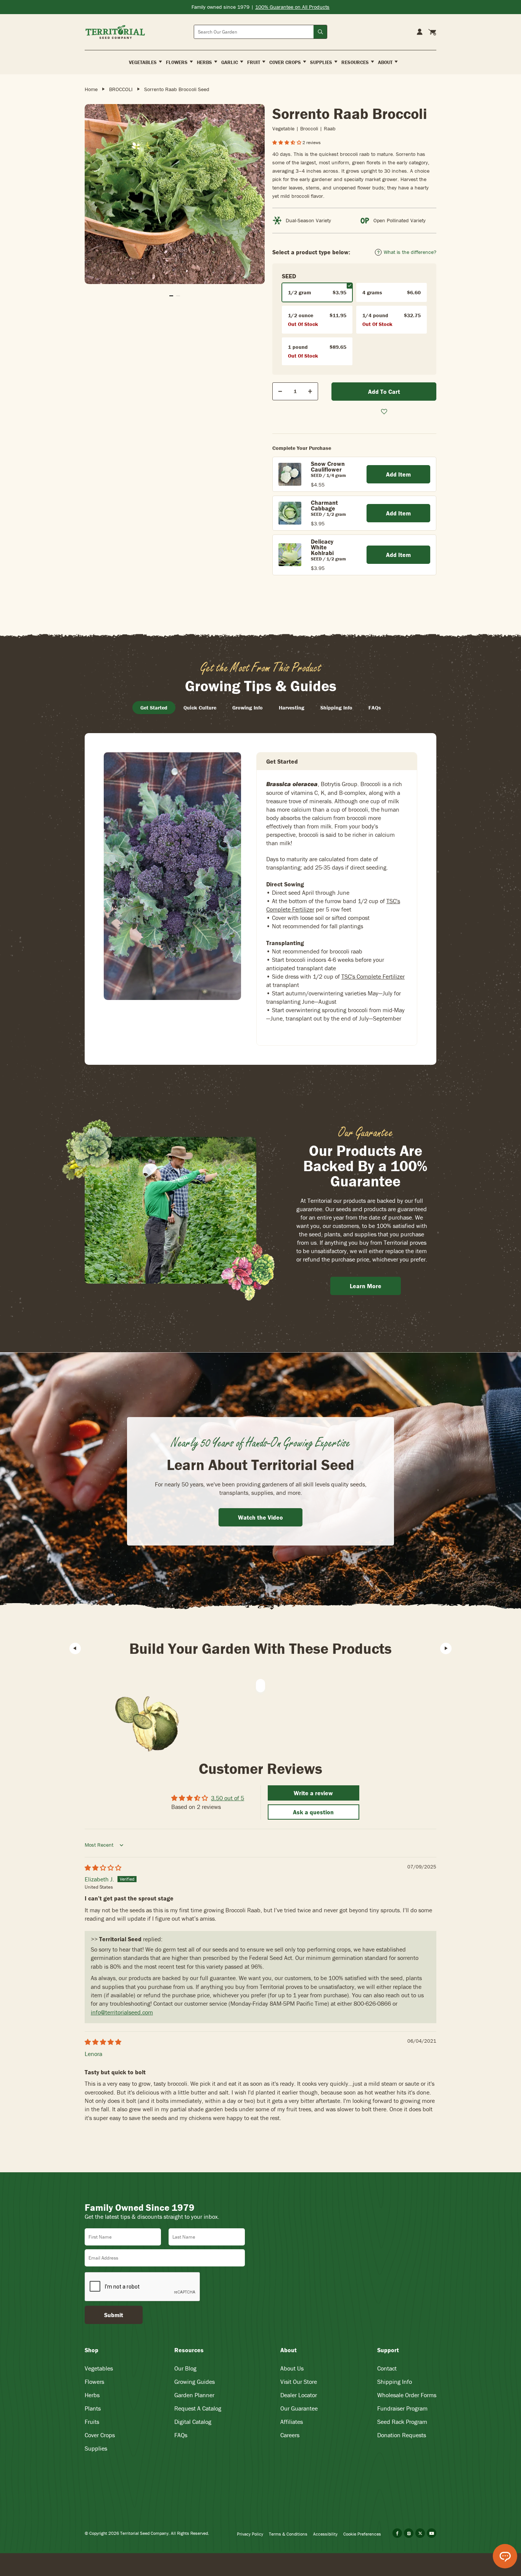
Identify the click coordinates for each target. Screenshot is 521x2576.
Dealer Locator (299, 2395)
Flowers (94, 2382)
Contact (387, 2368)
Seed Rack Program (402, 2422)
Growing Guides (195, 2382)
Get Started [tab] (154, 708)
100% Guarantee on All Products (292, 7)
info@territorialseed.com (122, 2012)
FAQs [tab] (375, 708)
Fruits (92, 2422)
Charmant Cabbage (324, 505)
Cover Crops (100, 2435)
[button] (287, 142)
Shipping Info (395, 2382)
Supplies (96, 2448)
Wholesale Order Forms (407, 2395)
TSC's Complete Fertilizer (373, 976)
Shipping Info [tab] (336, 708)
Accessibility (325, 2534)
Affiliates (292, 2422)
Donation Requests (402, 2435)
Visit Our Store (299, 2382)
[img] (103, 1868)
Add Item (398, 474)
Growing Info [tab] (248, 708)
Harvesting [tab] (292, 708)
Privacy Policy (250, 2534)
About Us (292, 2368)
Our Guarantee (299, 2408)
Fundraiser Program (402, 2408)
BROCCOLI (121, 89)
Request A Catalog (198, 2408)
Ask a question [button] (313, 1812)
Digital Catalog (193, 2422)
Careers (290, 2435)
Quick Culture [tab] (200, 708)
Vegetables (99, 2368)
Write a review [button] (313, 1793)
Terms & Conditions (288, 2534)
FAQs (181, 2435)
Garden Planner (194, 2395)
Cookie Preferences (362, 2534)
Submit (114, 2315)
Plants (93, 2408)
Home (91, 89)
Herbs (92, 2395)
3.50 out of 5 (228, 1798)
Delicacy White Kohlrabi (322, 547)
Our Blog (185, 2368)
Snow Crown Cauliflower (328, 466)
